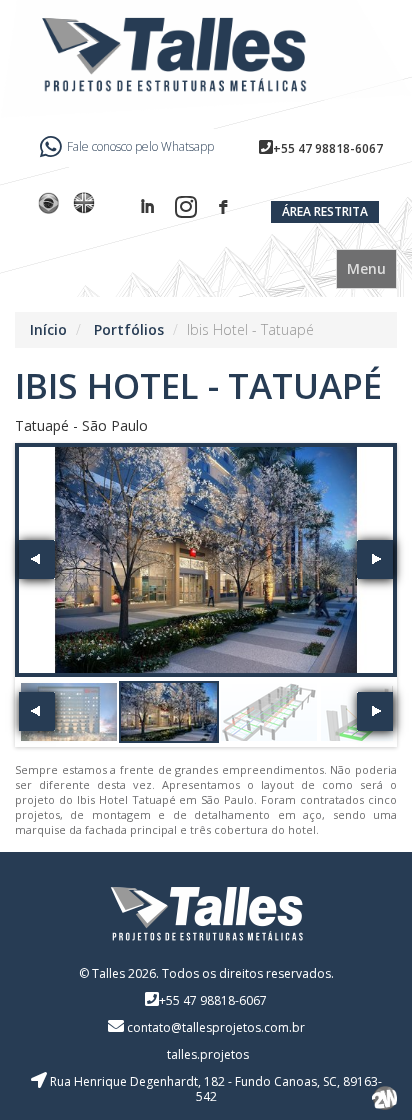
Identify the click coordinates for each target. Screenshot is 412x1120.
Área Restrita (325, 211)
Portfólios (129, 329)
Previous (37, 559)
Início (48, 329)
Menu (366, 268)
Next (375, 559)
